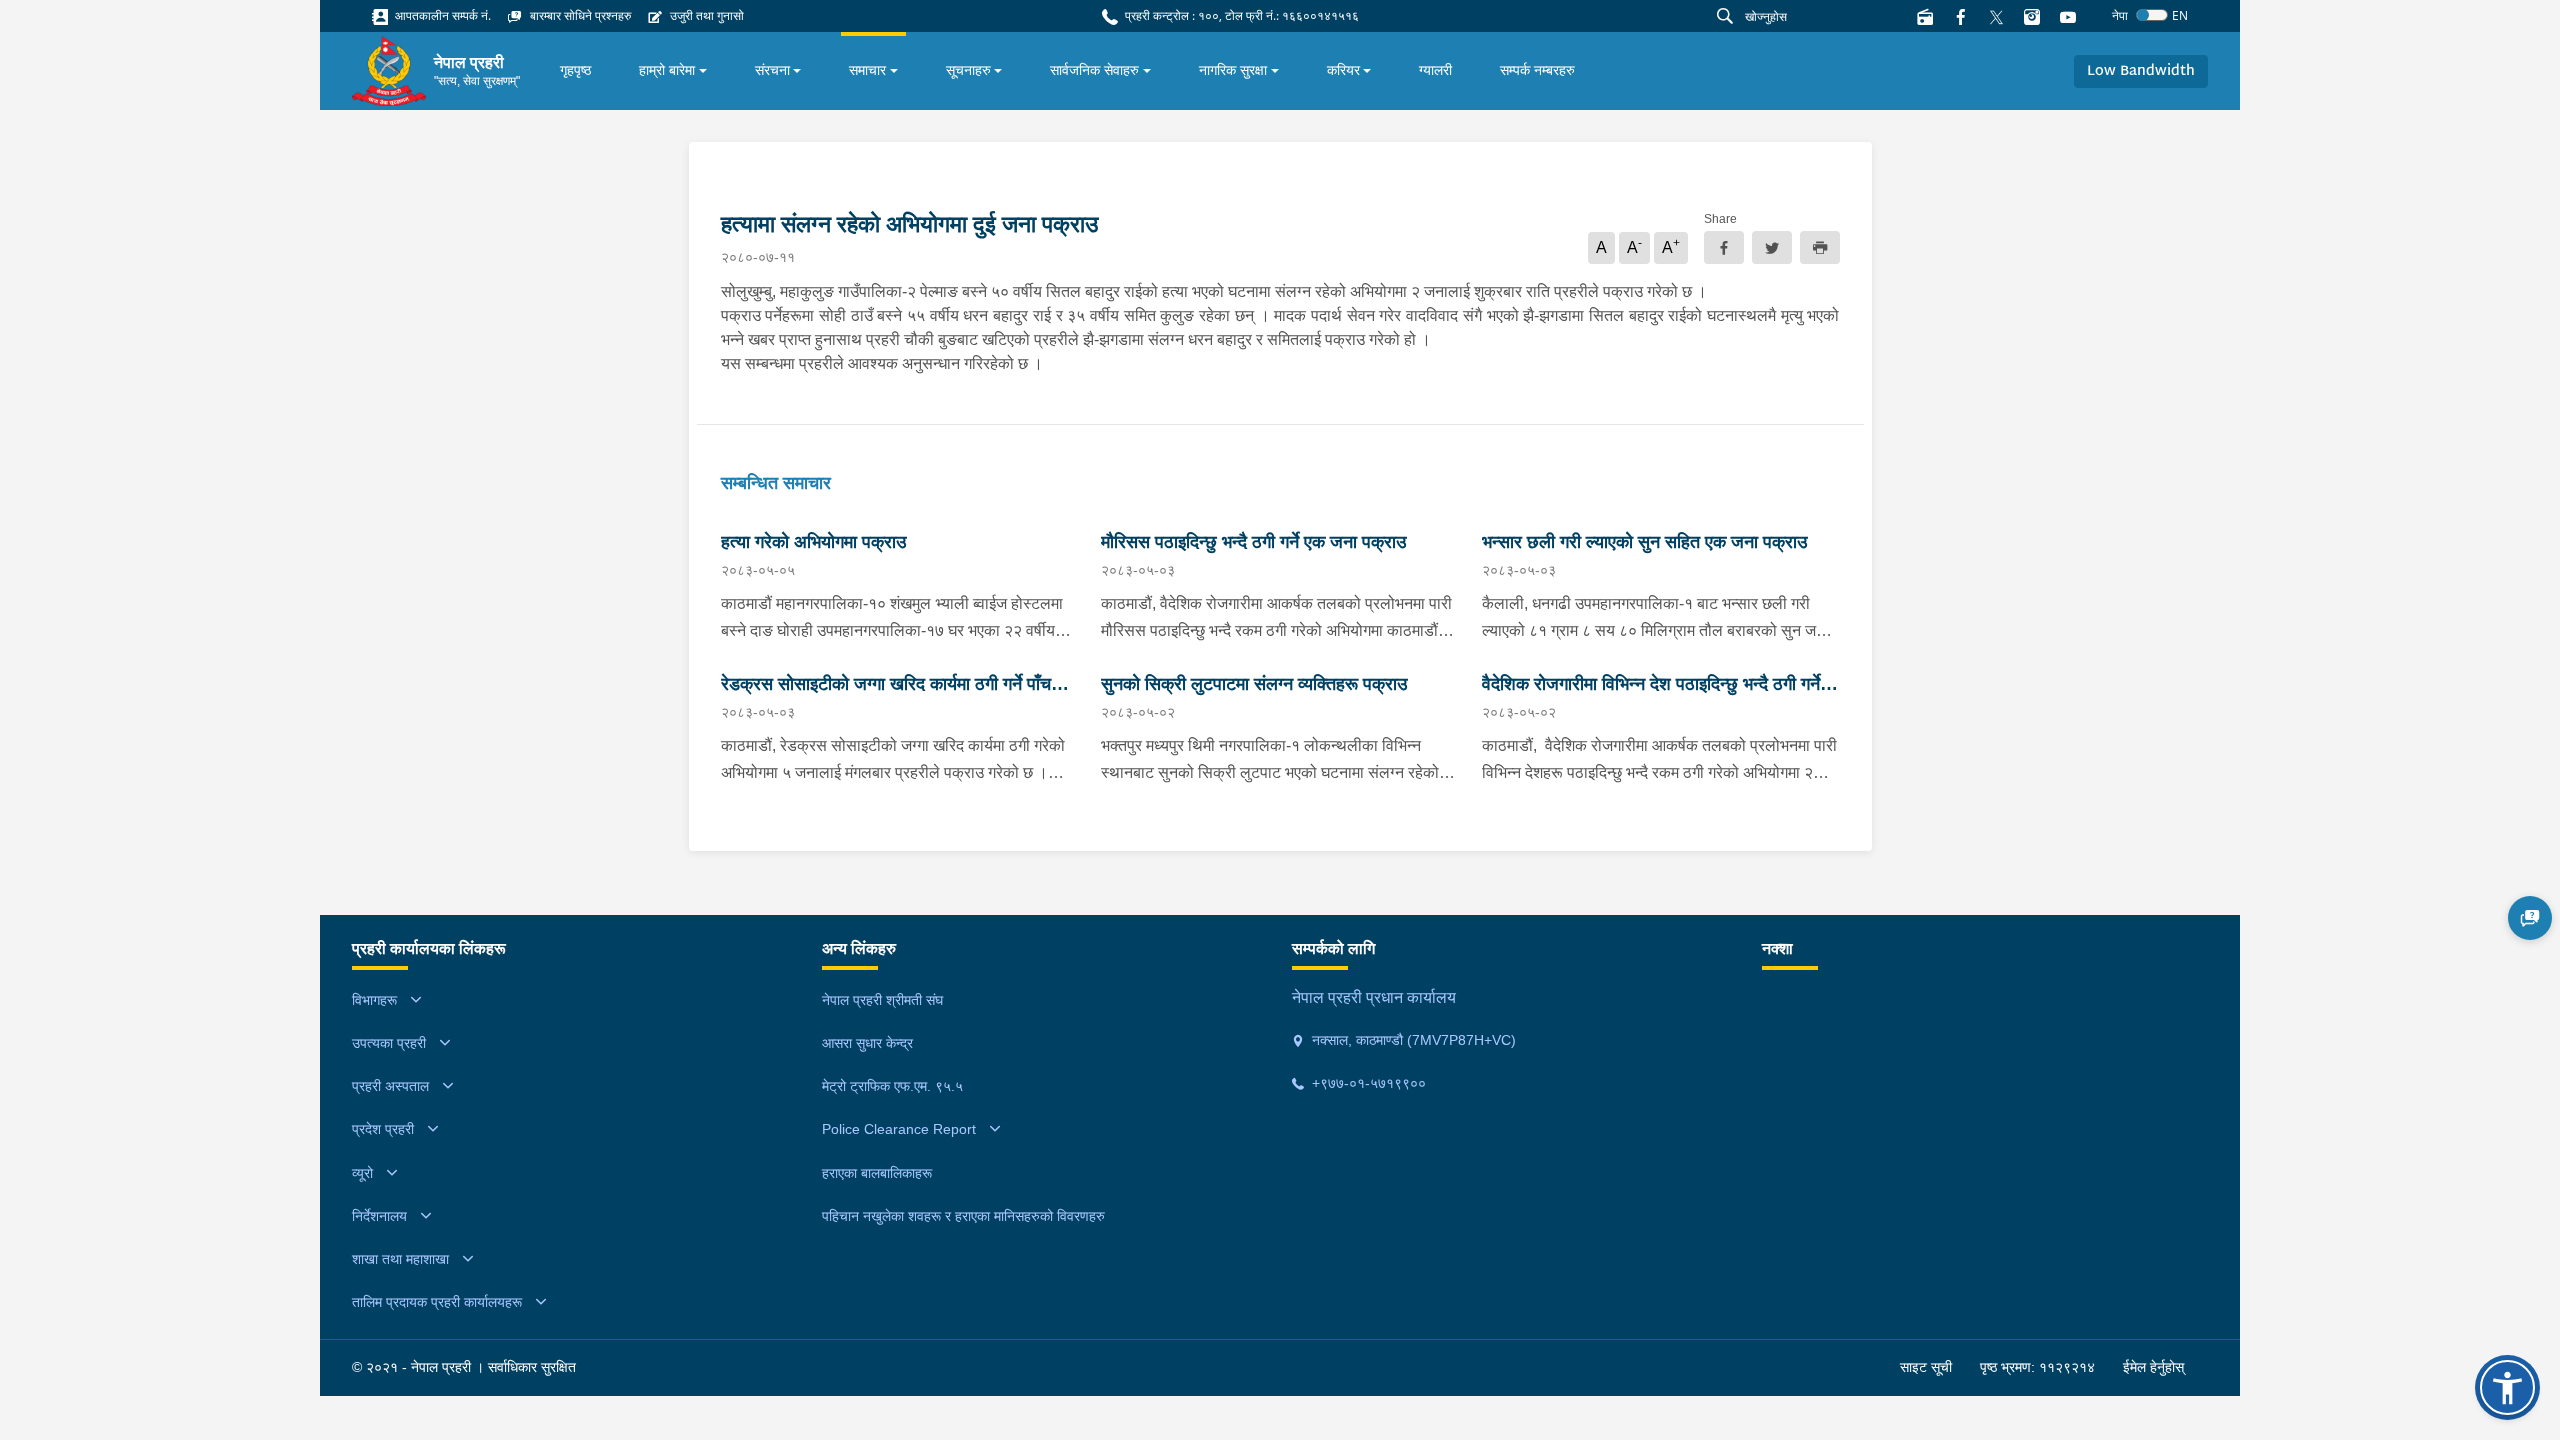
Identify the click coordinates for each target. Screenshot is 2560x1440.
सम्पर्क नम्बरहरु (1537, 70)
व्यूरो (362, 1173)
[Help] (2530, 918)
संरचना (772, 70)
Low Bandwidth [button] (2141, 71)
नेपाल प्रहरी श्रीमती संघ (882, 1000)
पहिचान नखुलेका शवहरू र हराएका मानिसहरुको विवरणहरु (963, 1216)
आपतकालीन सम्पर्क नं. (441, 15)
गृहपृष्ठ (575, 70)
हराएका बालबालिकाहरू (877, 1173)
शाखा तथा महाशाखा (400, 1259)
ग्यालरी (1435, 70)
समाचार (867, 70)
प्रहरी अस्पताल (390, 1086)
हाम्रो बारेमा (667, 70)
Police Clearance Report (899, 1129)
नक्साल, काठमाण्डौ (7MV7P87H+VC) (1412, 1040)
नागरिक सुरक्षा (1233, 70)
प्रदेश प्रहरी (383, 1129)
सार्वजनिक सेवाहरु (1094, 70)
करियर (1343, 70)
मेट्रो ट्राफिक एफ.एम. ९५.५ (892, 1086)
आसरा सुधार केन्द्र (867, 1043)
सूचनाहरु (968, 70)
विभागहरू (374, 1000)
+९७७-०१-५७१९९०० (1367, 1083)
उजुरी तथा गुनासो (705, 15)
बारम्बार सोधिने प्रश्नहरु (579, 15)
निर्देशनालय (379, 1216)
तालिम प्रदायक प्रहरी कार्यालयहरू (437, 1302)
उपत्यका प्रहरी (389, 1043)
